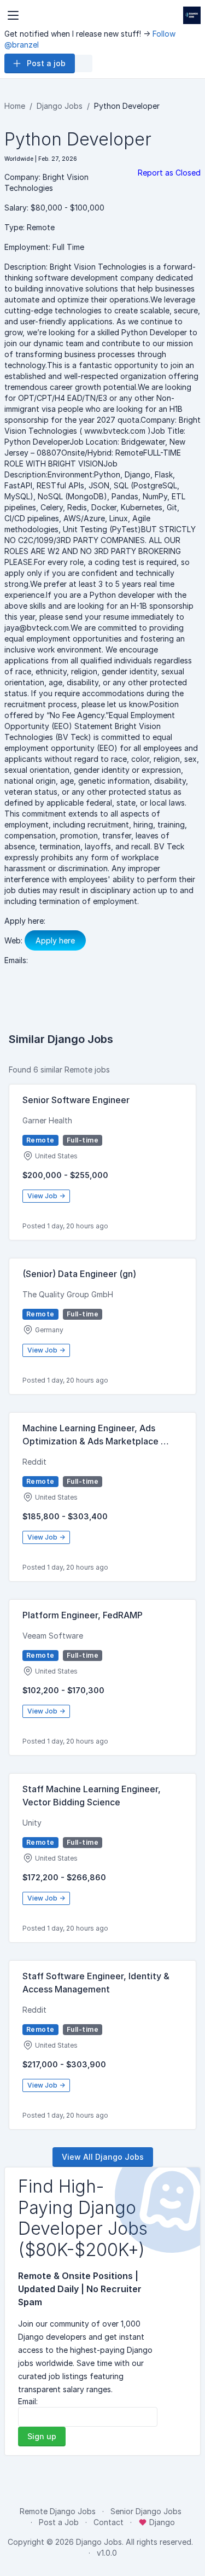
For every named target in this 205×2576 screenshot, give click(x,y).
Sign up (42, 2436)
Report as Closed (169, 173)
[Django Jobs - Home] (192, 15)
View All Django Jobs (103, 2157)
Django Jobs (60, 106)
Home (15, 106)
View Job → (46, 1196)
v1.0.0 (107, 2553)
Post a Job (59, 2522)
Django (161, 2522)
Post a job (46, 63)
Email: (28, 2401)
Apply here (55, 940)
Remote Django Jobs (58, 2511)
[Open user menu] (84, 63)
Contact (109, 2522)
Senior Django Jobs (146, 2511)
